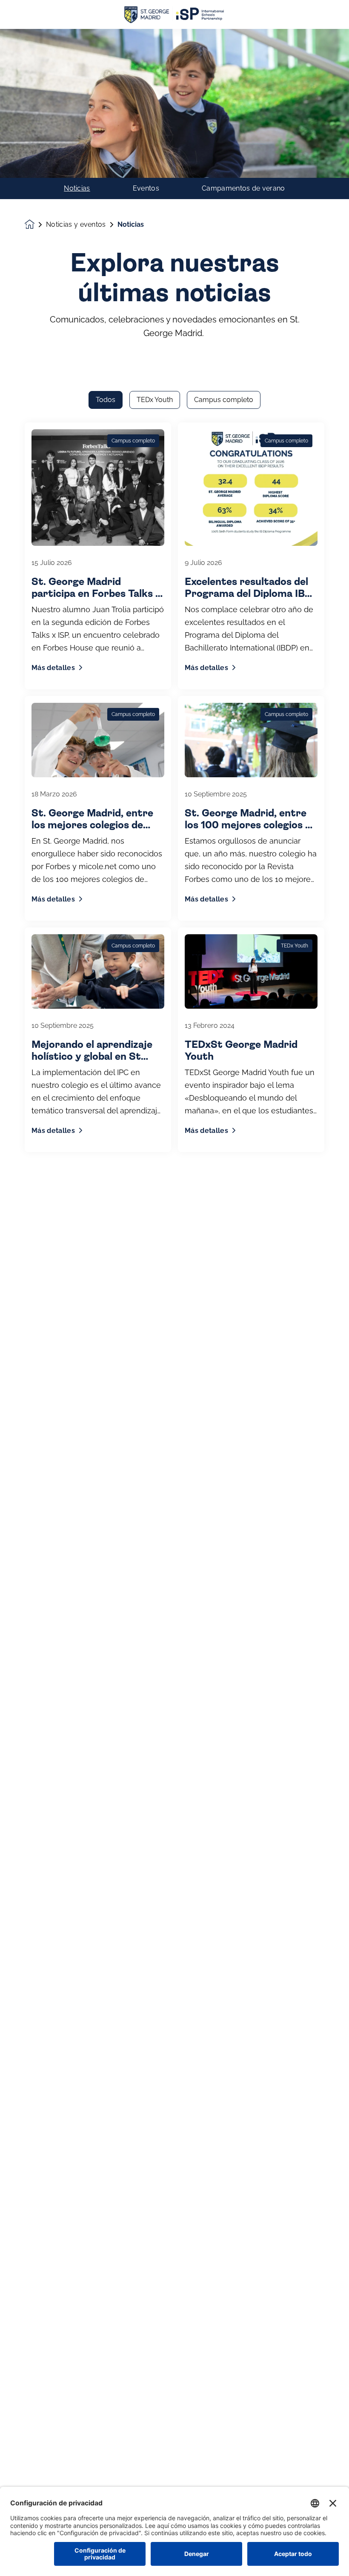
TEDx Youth (155, 400)
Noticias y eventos (76, 225)
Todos (106, 400)
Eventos (146, 188)
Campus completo (224, 400)
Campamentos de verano (243, 188)
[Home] (174, 15)
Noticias (77, 188)
